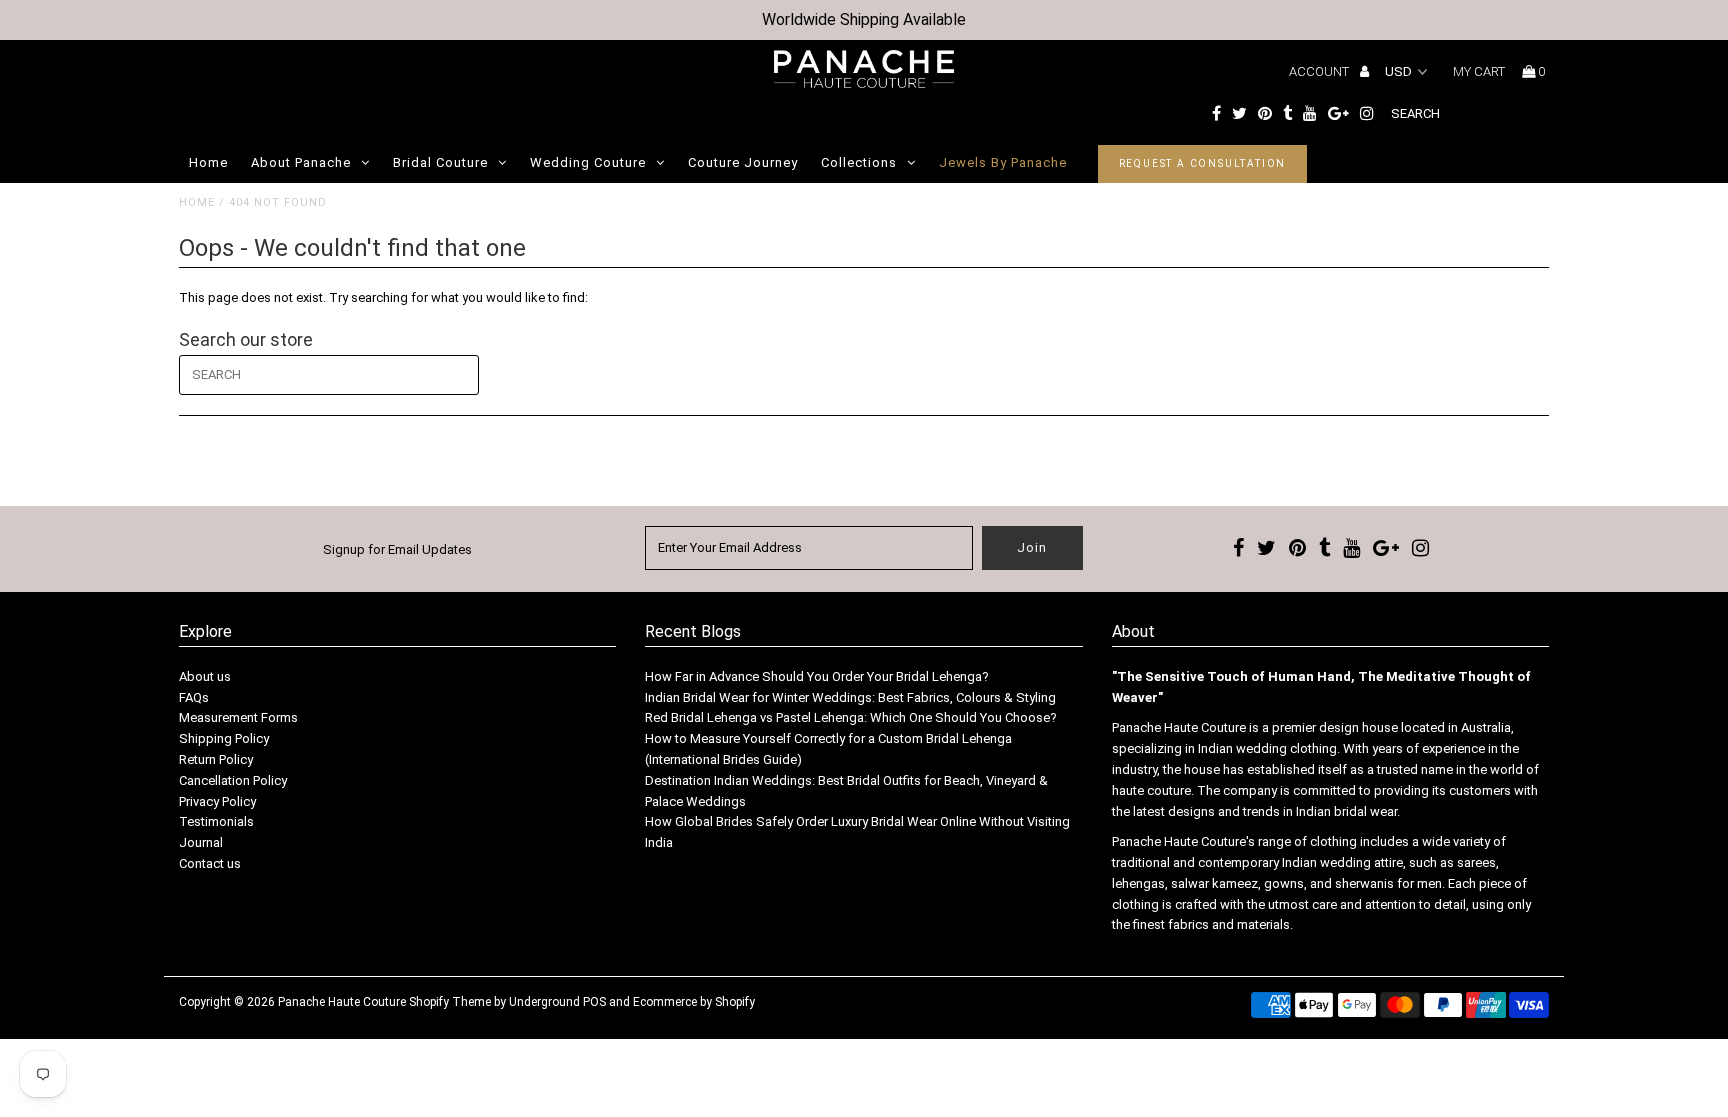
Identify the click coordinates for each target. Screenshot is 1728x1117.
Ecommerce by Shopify (694, 1002)
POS (594, 1002)
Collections (859, 162)
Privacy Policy (217, 801)
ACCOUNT (1320, 71)
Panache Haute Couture (342, 1002)
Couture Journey (743, 162)
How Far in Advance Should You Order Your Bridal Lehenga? (817, 676)
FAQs (194, 697)
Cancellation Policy (233, 780)
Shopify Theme (450, 1002)
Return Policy (216, 759)
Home (208, 162)
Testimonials (216, 821)
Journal (201, 842)
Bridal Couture (440, 162)
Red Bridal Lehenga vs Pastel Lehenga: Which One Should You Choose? (851, 717)
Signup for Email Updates (397, 549)
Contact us (210, 863)
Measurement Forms (238, 717)
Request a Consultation (1203, 163)
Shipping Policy (224, 738)
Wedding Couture (588, 162)
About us (205, 676)
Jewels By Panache (1003, 162)
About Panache (301, 162)
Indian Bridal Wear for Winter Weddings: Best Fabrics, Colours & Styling (850, 697)
